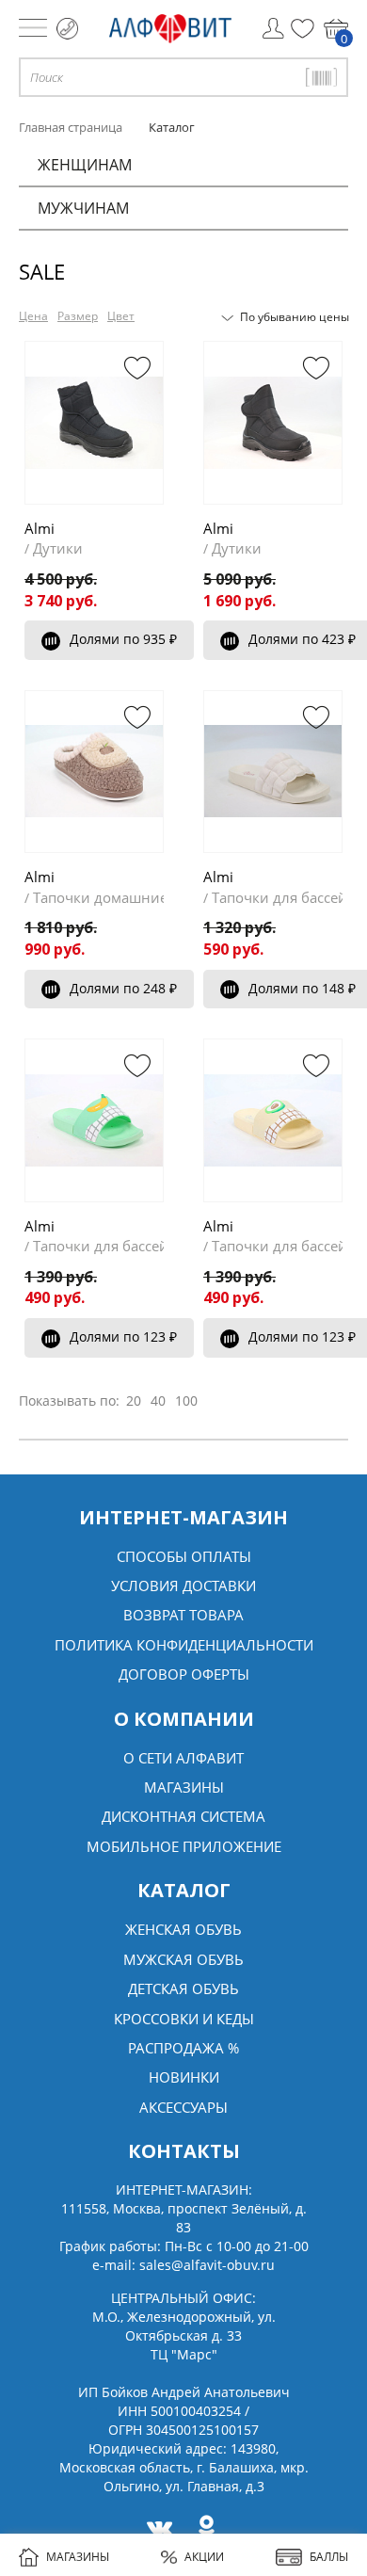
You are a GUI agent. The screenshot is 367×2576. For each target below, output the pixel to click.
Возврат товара (183, 1615)
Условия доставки (183, 1586)
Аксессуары (183, 2107)
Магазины (184, 1787)
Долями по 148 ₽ (302, 988)
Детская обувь (183, 1988)
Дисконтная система (183, 1816)
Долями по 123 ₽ (123, 1336)
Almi (40, 528)
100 (186, 1401)
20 (134, 1401)
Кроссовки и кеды (184, 2019)
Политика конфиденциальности (184, 1645)
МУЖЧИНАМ (83, 208)
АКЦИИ (204, 2557)
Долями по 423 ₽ (302, 639)
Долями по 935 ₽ (123, 639)
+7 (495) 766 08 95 (67, 29)
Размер (78, 316)
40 (158, 1401)
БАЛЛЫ (329, 2557)
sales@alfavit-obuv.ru (207, 2265)
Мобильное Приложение (184, 1846)
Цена (33, 316)
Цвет (121, 316)
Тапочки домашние (100, 897)
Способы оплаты (184, 1556)
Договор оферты (184, 1674)
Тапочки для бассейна (288, 897)
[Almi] (94, 423)
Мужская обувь (183, 1959)
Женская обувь (183, 1929)
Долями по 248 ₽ (123, 988)
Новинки (184, 2077)
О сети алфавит (183, 1758)
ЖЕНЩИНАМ (85, 165)
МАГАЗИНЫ (78, 2557)
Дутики (58, 548)
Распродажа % (183, 2048)
